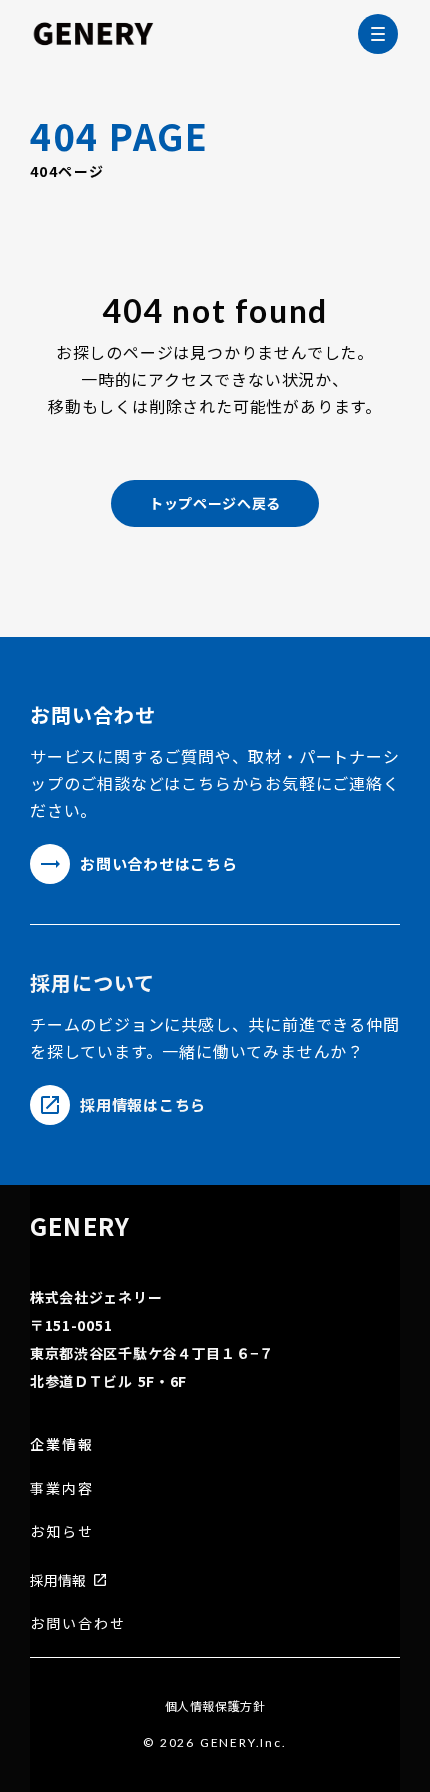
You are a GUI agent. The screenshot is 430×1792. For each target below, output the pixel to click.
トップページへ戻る (215, 503)
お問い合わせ (78, 1623)
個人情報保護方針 (215, 1706)
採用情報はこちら (143, 1104)
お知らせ (62, 1531)
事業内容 (62, 1488)
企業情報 (62, 1444)
